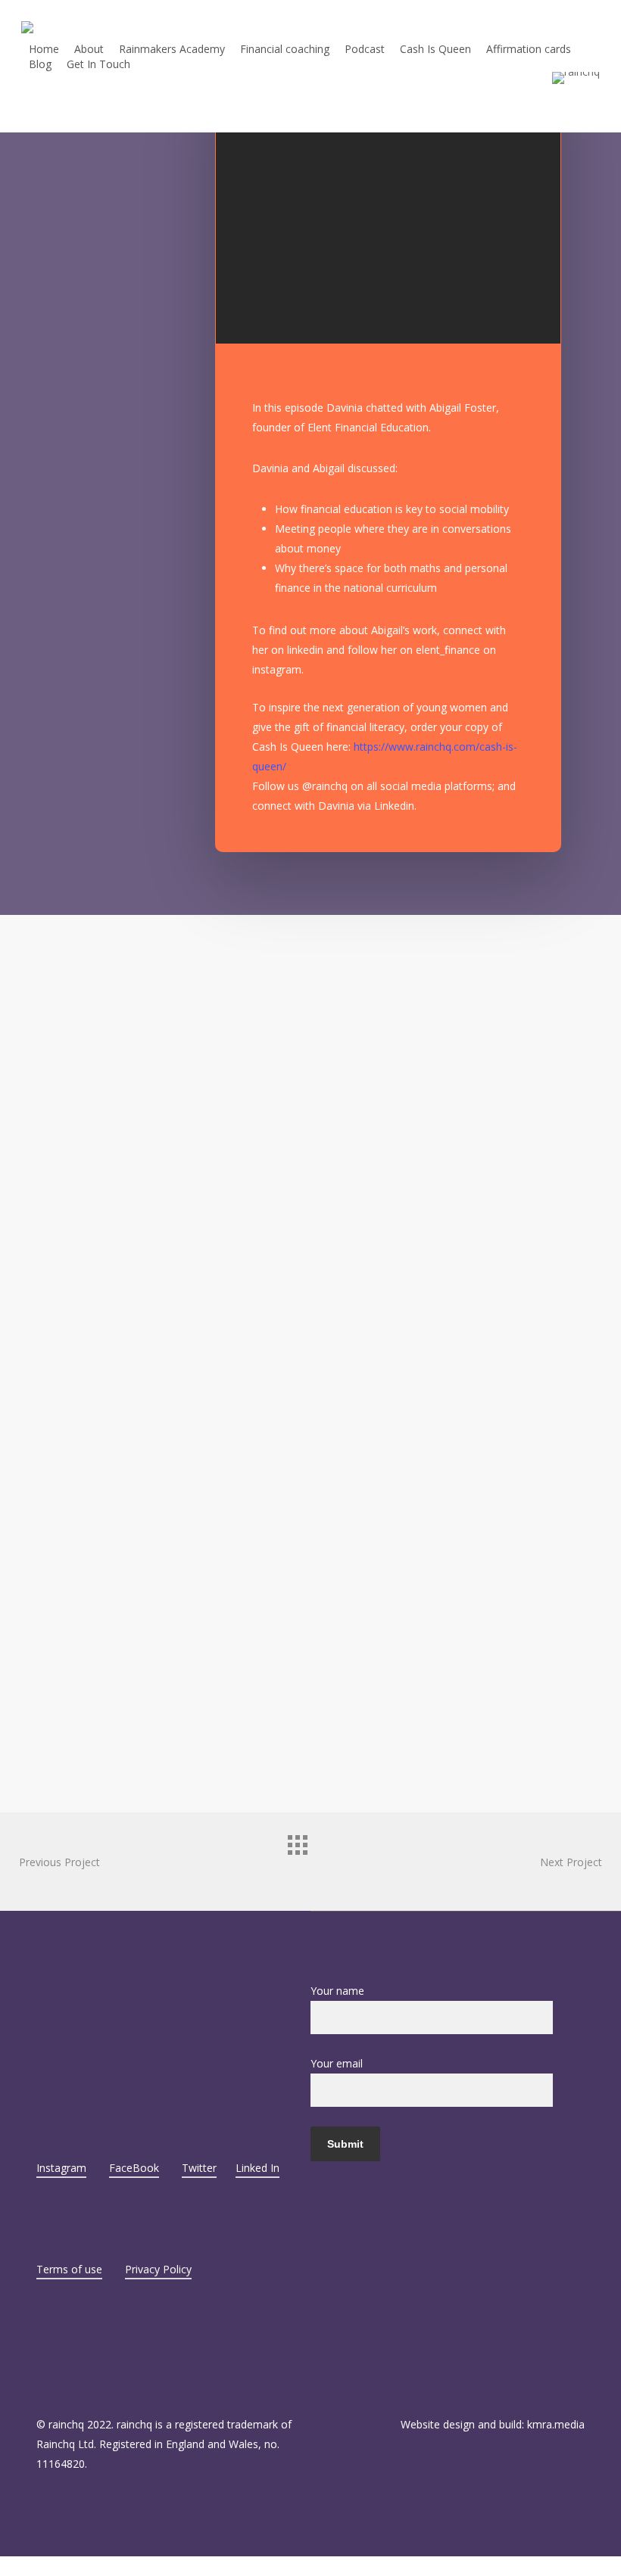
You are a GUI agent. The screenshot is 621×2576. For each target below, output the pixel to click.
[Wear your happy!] (63, 977)
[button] (310, 2566)
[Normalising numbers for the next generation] (63, 1596)
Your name (337, 1991)
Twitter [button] (199, 2168)
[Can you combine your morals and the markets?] (63, 1719)
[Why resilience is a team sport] (187, 1472)
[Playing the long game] (63, 1349)
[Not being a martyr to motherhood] (187, 1349)
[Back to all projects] (310, 1858)
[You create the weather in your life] (187, 1596)
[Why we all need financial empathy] (63, 1472)
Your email (337, 2063)
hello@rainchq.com (99, 2000)
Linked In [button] (257, 2168)
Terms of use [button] (69, 2269)
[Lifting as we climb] (187, 1101)
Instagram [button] (61, 2168)
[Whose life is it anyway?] (63, 1101)
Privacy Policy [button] (158, 2269)
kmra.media (556, 2424)
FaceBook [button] (134, 2168)
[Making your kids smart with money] (187, 1224)
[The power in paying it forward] (63, 1224)
